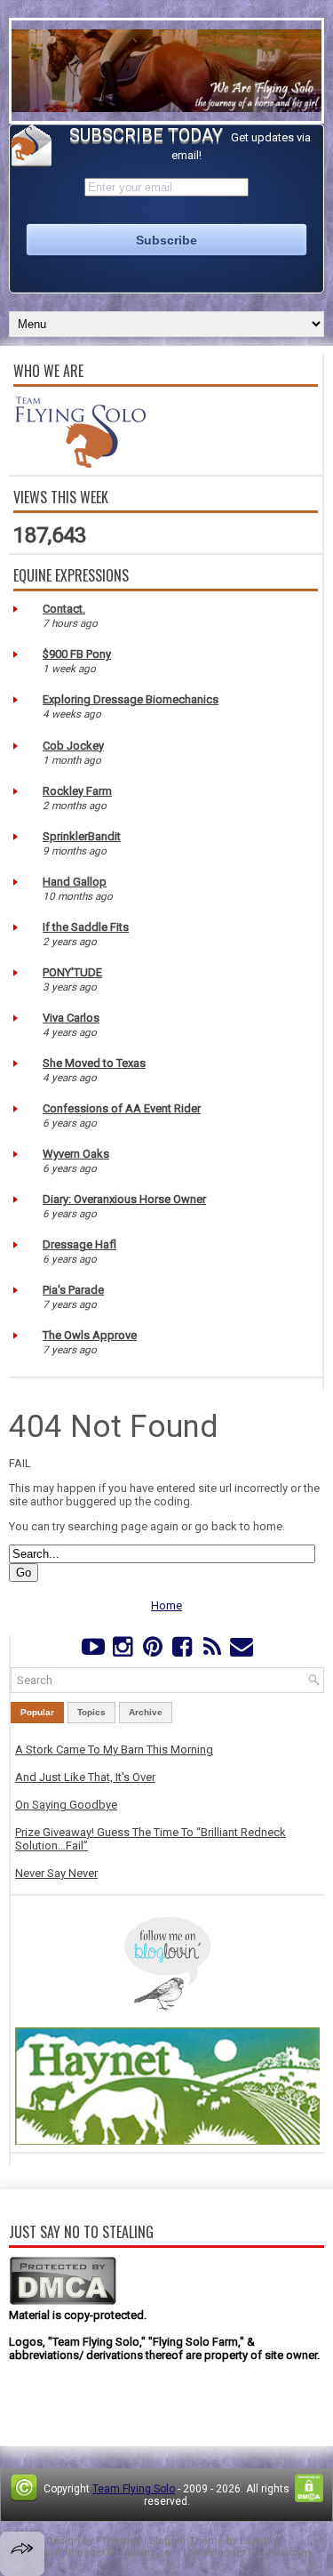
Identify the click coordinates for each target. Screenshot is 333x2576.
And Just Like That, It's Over (85, 1777)
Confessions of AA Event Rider (122, 1108)
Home (166, 1605)
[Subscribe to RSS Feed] (212, 1651)
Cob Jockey (73, 746)
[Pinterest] (152, 1651)
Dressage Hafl (79, 1244)
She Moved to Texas (94, 1063)
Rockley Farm (77, 791)
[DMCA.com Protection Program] (63, 2302)
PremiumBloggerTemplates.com (102, 2552)
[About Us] (80, 464)
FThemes (119, 2541)
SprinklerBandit (82, 836)
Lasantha (261, 2541)
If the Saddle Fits (86, 927)
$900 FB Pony (77, 654)
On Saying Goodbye (66, 1805)
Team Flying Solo (134, 2489)
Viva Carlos (71, 1018)
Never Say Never (56, 1873)
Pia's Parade (73, 1290)
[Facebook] (182, 1651)
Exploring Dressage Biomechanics (131, 699)
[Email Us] (241, 1651)
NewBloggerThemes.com (250, 2552)
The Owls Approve (90, 1335)
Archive (146, 1712)
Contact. (64, 609)
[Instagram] (123, 1651)
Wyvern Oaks (76, 1154)
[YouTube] (93, 1651)
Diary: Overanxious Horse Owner (124, 1199)
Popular (37, 1712)
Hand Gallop (75, 882)
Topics (91, 1712)
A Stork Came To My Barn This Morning (114, 1749)
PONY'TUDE (72, 972)
